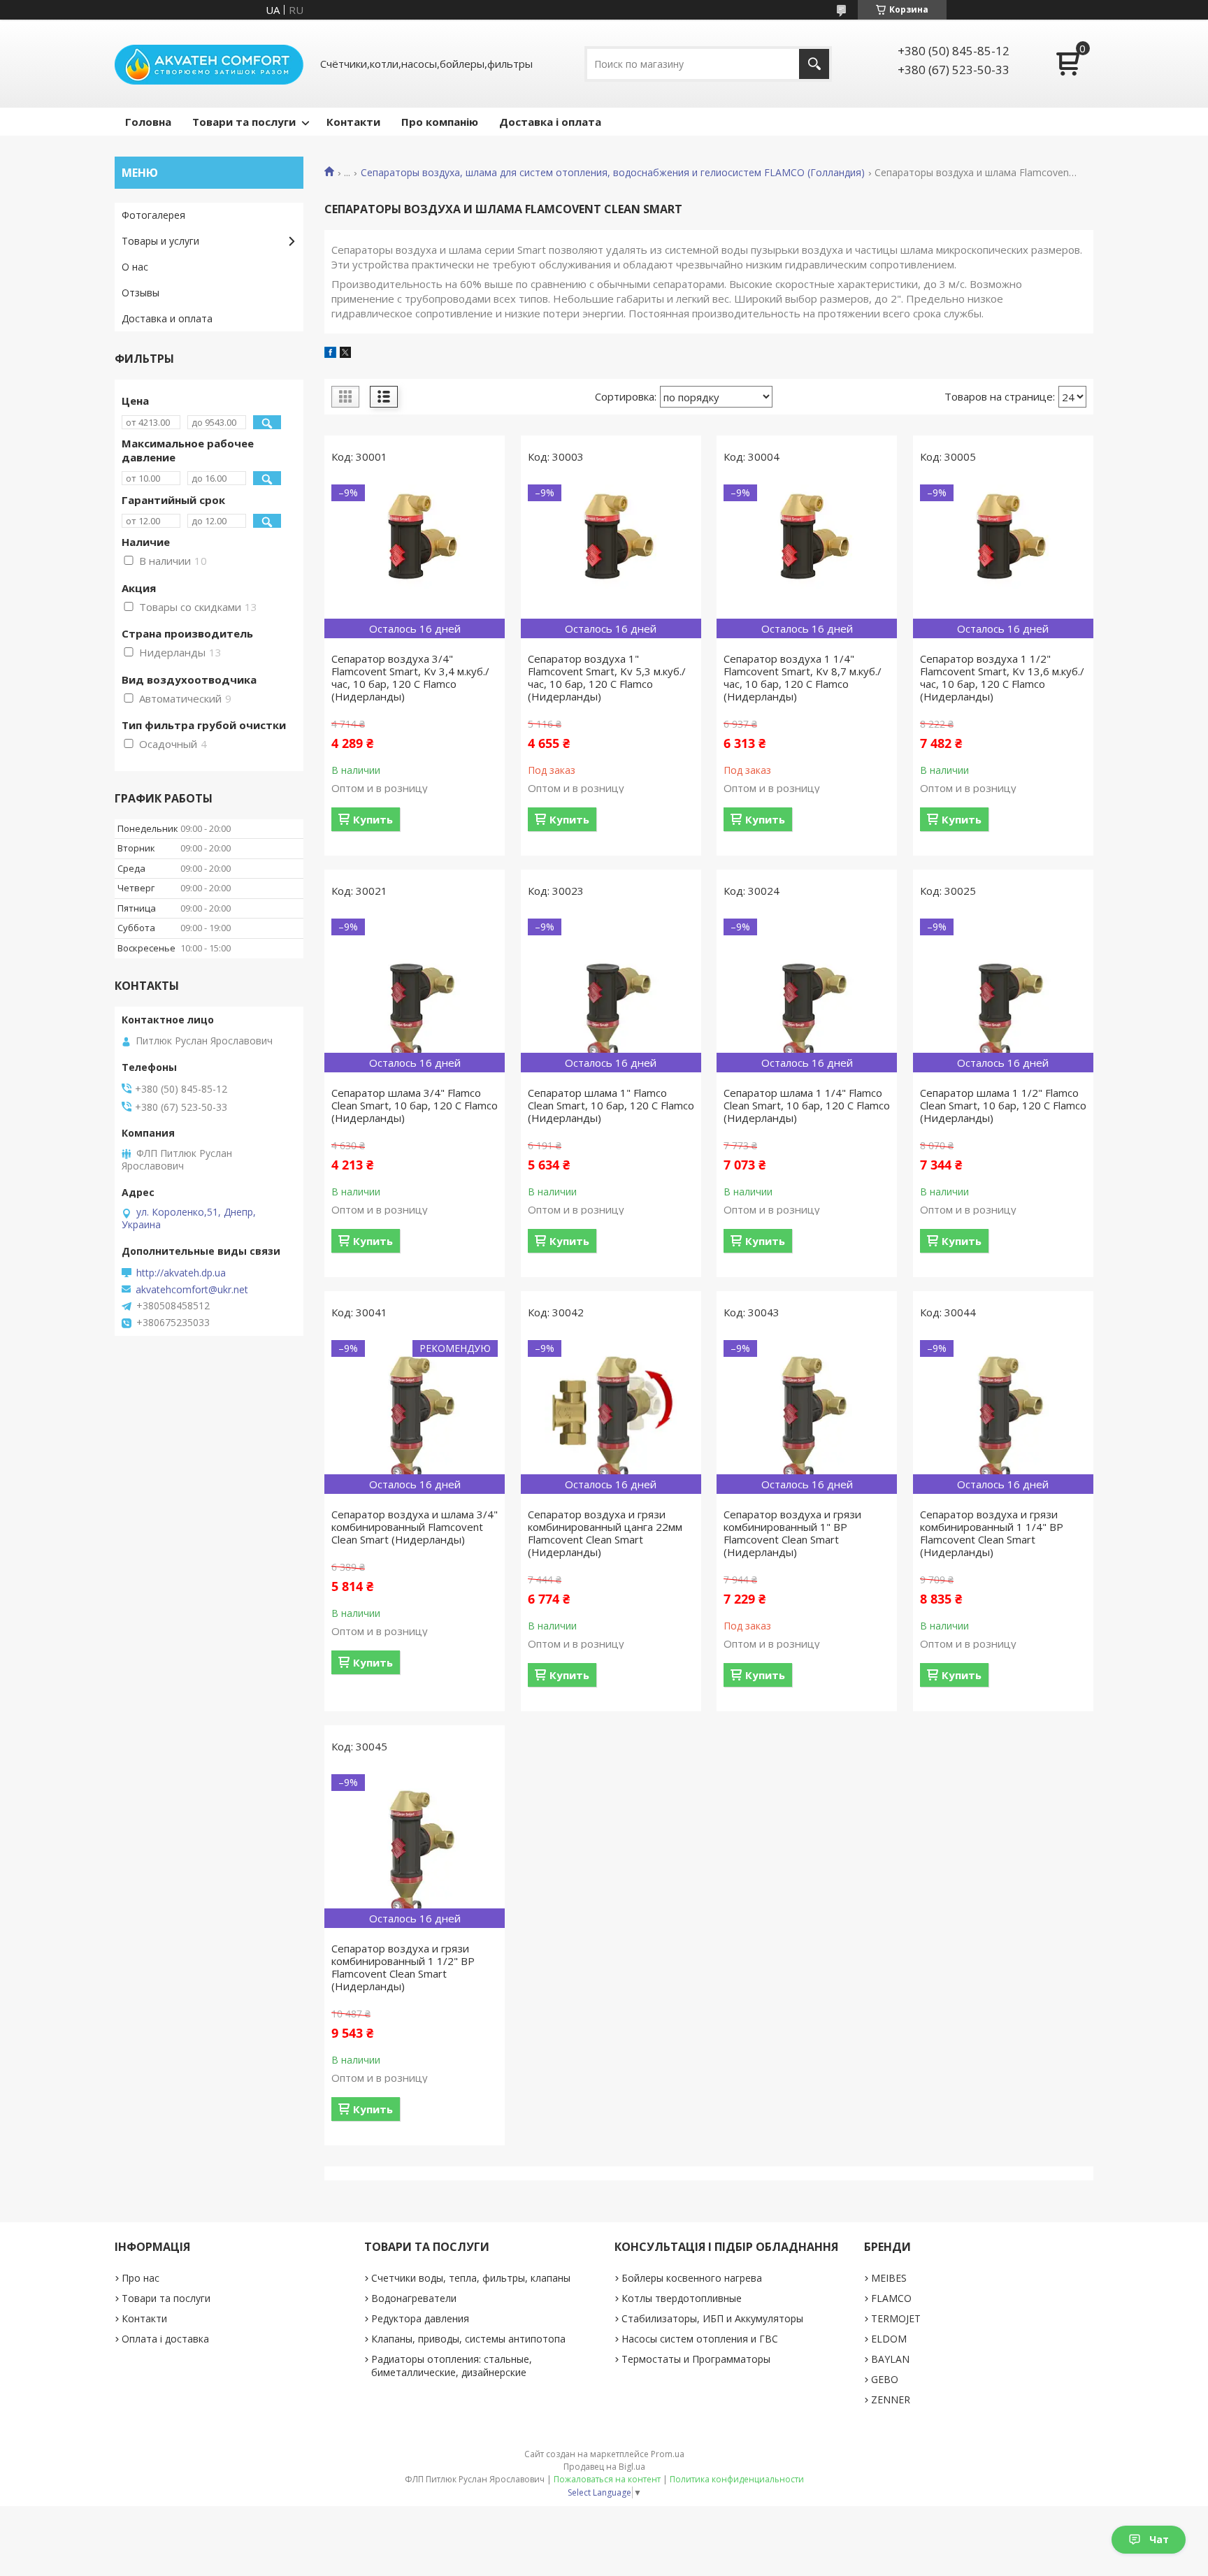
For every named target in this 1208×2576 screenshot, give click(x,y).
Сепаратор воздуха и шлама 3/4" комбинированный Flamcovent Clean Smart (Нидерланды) (415, 1527)
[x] (345, 354)
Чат (1159, 2539)
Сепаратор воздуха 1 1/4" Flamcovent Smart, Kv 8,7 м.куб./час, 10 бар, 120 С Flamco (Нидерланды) (803, 677)
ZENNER (891, 2399)
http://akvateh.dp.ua (181, 1273)
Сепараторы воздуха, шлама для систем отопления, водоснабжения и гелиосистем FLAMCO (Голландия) (613, 173)
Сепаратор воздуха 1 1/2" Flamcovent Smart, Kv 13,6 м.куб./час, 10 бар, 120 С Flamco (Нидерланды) (1002, 677)
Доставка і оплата (550, 122)
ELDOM (889, 2339)
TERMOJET (896, 2318)
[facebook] (330, 354)
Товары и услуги (160, 241)
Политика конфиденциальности (737, 2479)
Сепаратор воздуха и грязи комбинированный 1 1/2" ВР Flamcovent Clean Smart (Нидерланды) (403, 1967)
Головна (148, 122)
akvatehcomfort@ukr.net (192, 1290)
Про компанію (440, 122)
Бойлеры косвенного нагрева (692, 2278)
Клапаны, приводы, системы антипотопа (468, 2339)
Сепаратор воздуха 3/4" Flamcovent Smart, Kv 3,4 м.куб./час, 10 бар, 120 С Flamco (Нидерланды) (410, 677)
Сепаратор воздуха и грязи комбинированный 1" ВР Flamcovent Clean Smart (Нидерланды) (792, 1533)
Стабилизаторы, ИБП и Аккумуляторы (712, 2318)
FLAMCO (891, 2298)
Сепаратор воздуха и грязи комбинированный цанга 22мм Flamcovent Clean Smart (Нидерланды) (605, 1533)
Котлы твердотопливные (682, 2298)
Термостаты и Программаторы (696, 2359)
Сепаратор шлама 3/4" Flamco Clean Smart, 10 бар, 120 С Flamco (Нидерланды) (415, 1105)
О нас (135, 267)
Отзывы (141, 293)
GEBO (885, 2379)
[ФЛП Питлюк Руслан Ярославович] (209, 64)
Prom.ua (668, 2454)
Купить (373, 819)
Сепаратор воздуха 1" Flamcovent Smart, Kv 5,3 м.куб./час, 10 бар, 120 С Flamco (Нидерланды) (607, 677)
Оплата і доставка (165, 2339)
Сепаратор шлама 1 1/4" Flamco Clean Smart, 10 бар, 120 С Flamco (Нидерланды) (807, 1105)
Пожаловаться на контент (607, 2479)
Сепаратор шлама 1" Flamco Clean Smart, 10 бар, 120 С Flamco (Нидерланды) (611, 1105)
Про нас (141, 2278)
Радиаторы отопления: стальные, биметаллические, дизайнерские (452, 2366)
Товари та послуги (244, 122)
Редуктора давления (420, 2318)
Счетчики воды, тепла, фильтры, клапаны (471, 2278)
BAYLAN (890, 2359)
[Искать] (814, 64)
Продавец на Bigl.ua (604, 2467)
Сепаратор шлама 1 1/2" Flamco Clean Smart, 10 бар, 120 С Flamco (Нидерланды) (1003, 1105)
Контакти (353, 122)
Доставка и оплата (167, 318)
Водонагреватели (414, 2298)
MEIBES (889, 2278)
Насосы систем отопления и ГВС (700, 2339)
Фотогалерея (153, 215)
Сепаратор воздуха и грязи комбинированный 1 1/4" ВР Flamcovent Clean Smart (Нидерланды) (992, 1533)
